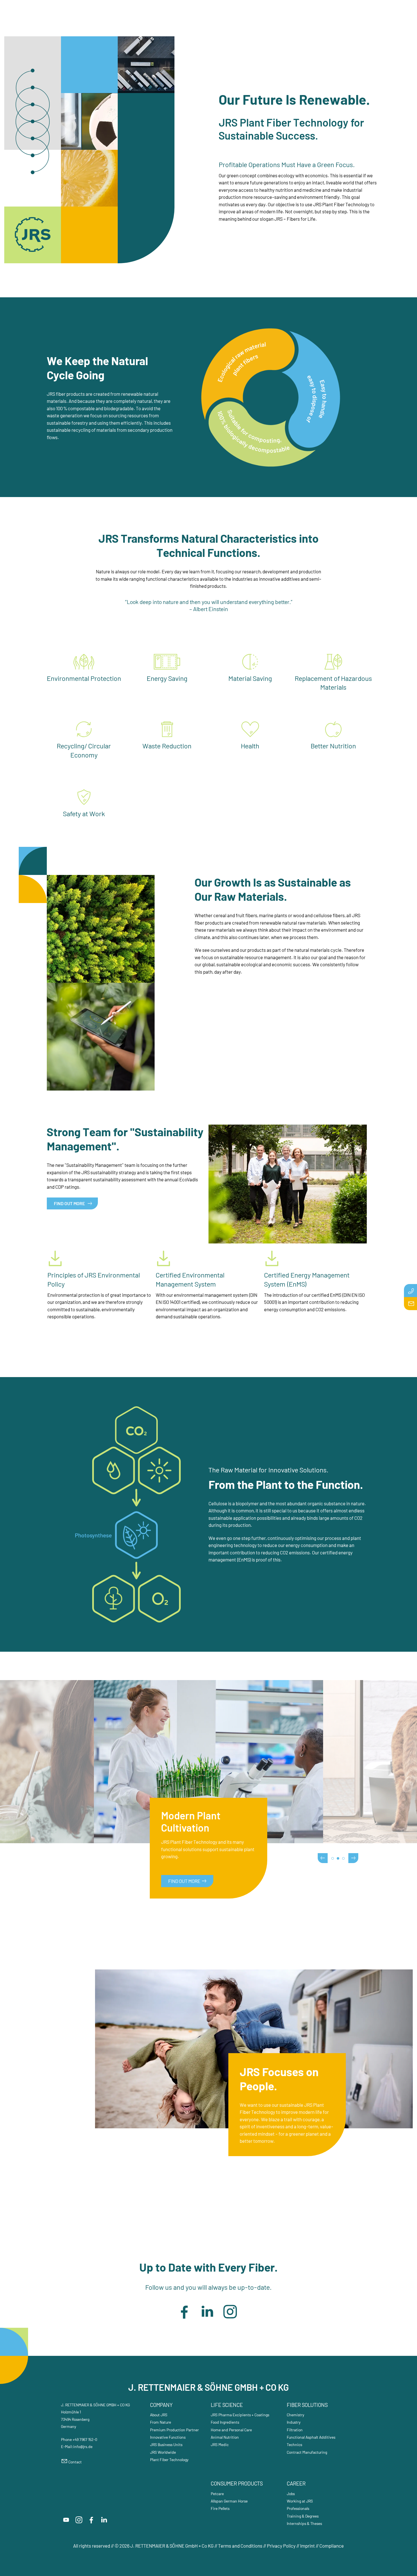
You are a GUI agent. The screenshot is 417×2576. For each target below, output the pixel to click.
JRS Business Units (166, 2445)
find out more (184, 1881)
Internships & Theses (304, 2523)
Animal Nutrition (225, 2437)
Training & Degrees (303, 2516)
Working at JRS (300, 2501)
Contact (75, 2462)
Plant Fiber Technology (169, 2460)
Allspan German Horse (229, 2501)
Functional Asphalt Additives (311, 2437)
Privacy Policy (281, 2546)
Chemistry (296, 2415)
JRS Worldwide (163, 2452)
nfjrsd (82, 2446)
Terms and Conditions (241, 2546)
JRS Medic (220, 2445)
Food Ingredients (225, 2422)
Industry (294, 2422)
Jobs (291, 2494)
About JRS (159, 2415)
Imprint (308, 2546)
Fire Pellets (220, 2508)
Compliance (332, 2546)
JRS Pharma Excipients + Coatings (240, 2415)
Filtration (295, 2430)
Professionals (298, 2508)
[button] (184, 2312)
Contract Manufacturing (307, 2452)
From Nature (161, 2422)
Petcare (217, 2494)
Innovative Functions (168, 2437)
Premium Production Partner (174, 2430)
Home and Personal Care (231, 2430)
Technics (294, 2445)
